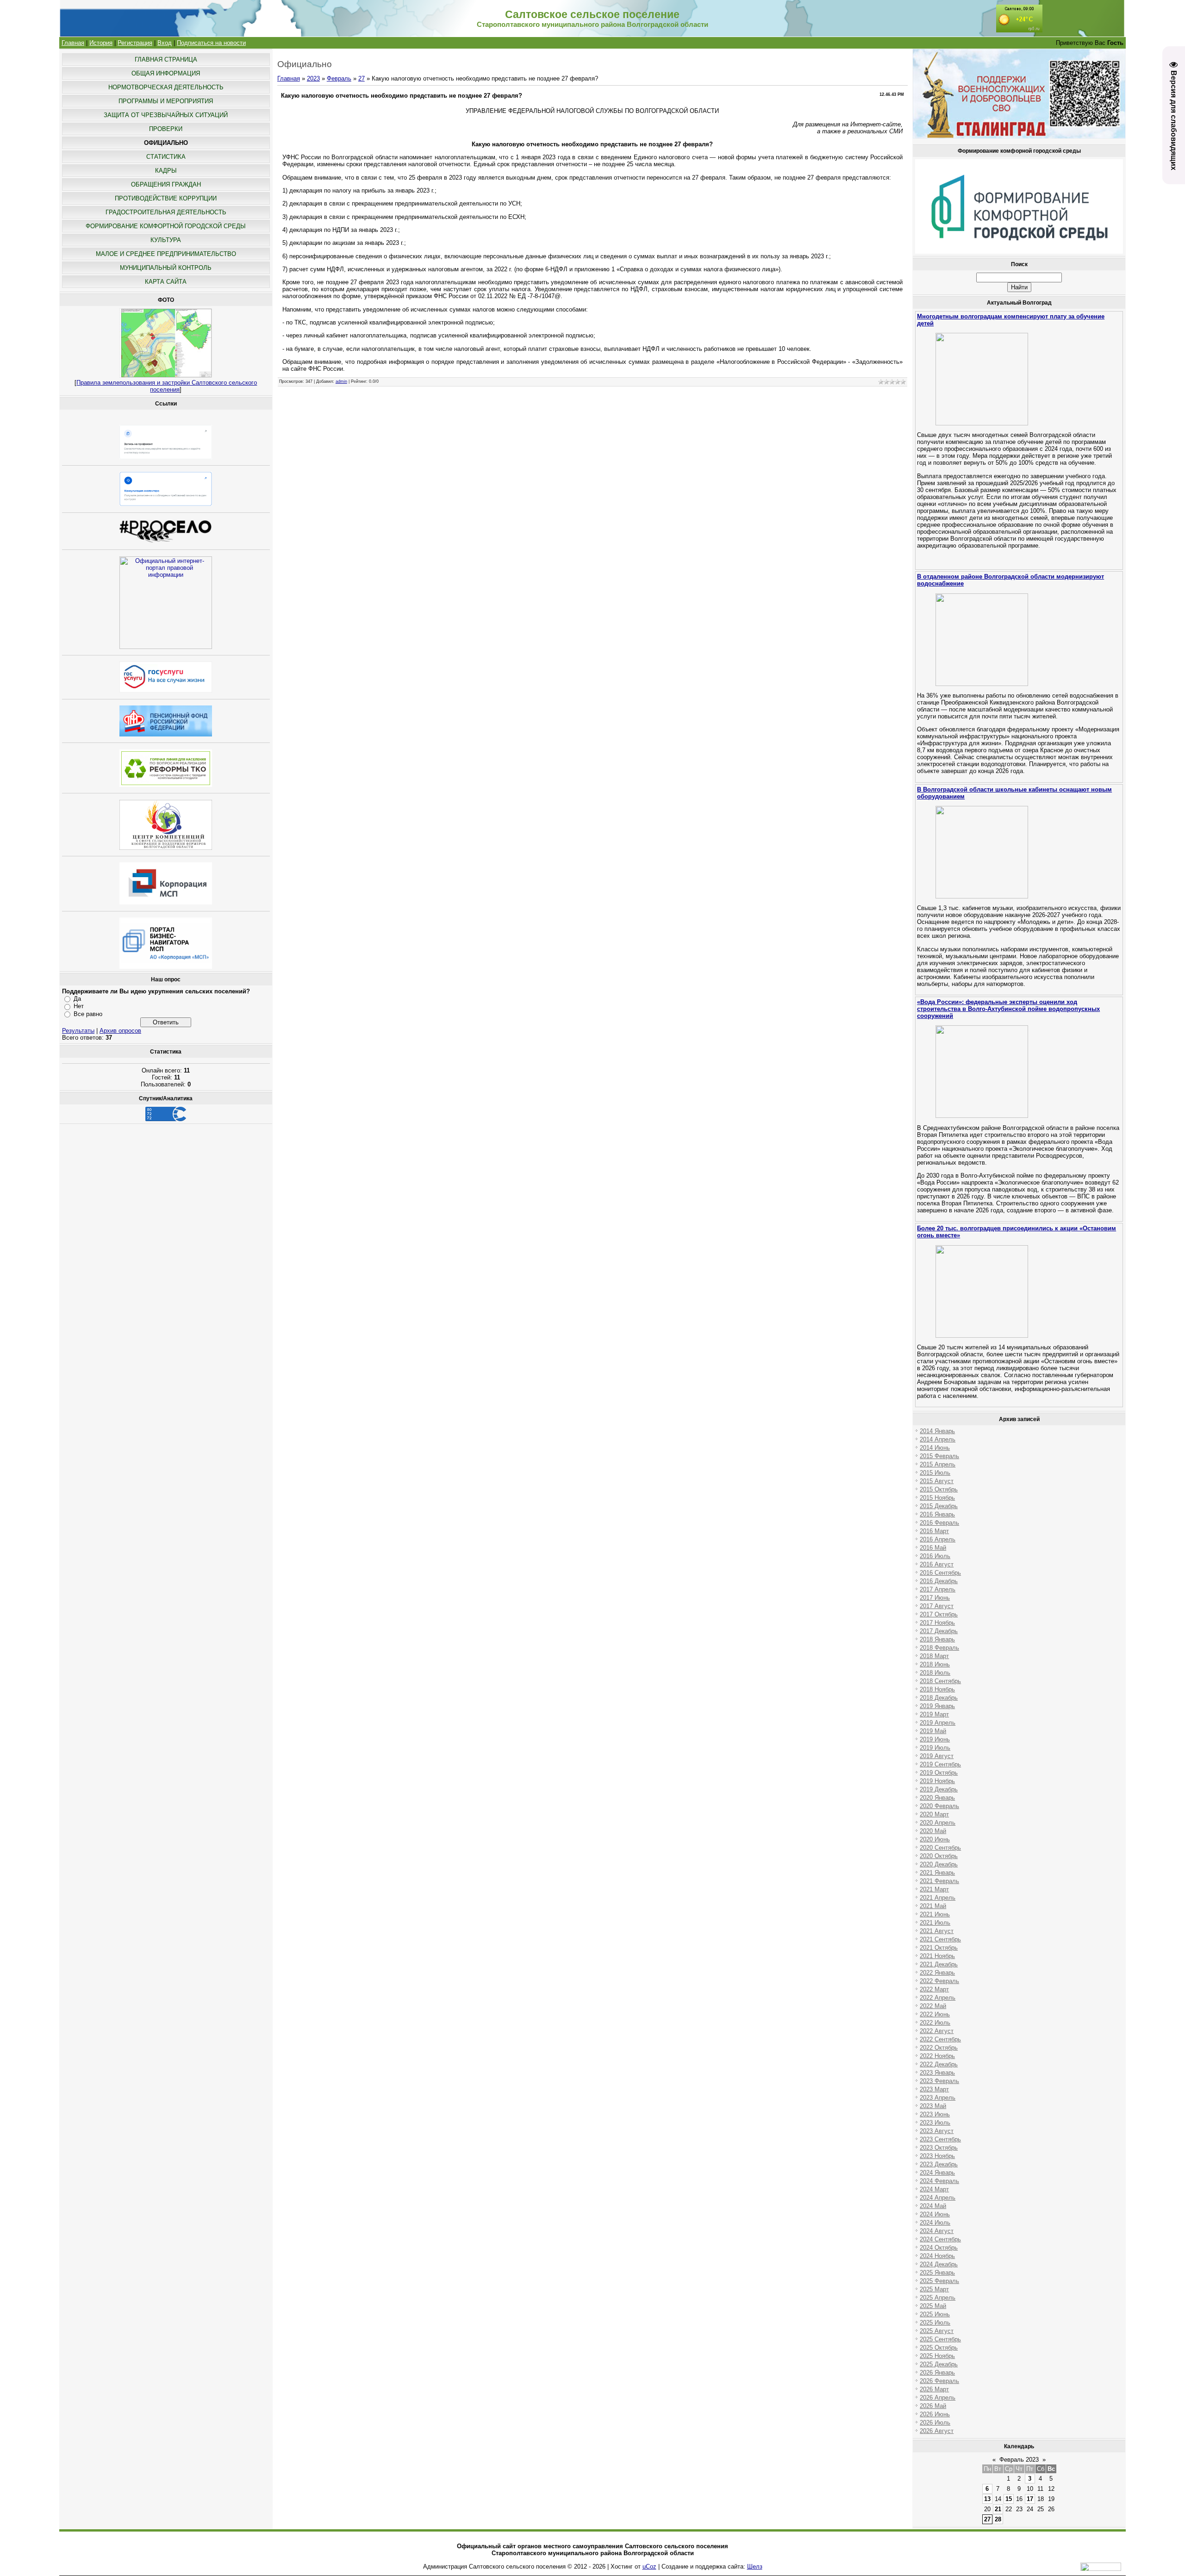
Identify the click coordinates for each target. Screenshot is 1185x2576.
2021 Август (937, 1931)
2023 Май (933, 2106)
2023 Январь (937, 2073)
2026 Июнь (935, 2414)
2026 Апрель (938, 2398)
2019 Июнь (935, 1739)
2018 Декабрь (939, 1698)
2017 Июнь (935, 1598)
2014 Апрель (938, 1439)
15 (1009, 2499)
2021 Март (934, 1889)
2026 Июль (935, 2423)
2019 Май (933, 1731)
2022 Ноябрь (937, 2056)
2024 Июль (935, 2223)
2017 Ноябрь (937, 1623)
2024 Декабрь (939, 2264)
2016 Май (933, 1548)
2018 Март (934, 1656)
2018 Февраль (939, 1648)
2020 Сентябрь (940, 1848)
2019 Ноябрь (937, 1781)
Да (77, 999)
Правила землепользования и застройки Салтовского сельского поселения (167, 386)
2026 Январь (937, 2373)
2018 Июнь (935, 1664)
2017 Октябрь (939, 1614)
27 (362, 78)
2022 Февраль (939, 1981)
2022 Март (934, 1989)
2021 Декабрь (939, 1964)
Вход (165, 43)
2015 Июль (935, 1473)
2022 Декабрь (939, 2064)
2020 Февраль (939, 1806)
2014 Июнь (935, 1448)
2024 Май (933, 2206)
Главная (73, 43)
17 (1030, 2499)
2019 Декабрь (939, 1789)
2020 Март (934, 1814)
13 (987, 2499)
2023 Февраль (939, 2081)
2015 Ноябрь (937, 1498)
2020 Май (933, 1831)
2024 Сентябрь (940, 2239)
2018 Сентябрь (940, 1681)
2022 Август (937, 2031)
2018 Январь (937, 1639)
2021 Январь (937, 1873)
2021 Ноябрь (937, 1956)
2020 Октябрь (939, 1856)
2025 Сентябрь (940, 2339)
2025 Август (937, 2331)
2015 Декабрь (939, 1506)
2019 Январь (937, 1706)
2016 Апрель (938, 1539)
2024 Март (934, 2189)
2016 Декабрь (939, 1581)
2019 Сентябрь (940, 1764)
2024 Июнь (935, 2214)
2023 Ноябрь (937, 2156)
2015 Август (937, 1481)
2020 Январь (937, 1798)
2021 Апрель (938, 1898)
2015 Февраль (939, 1456)
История (101, 43)
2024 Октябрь (939, 2248)
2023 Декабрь (939, 2164)
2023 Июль (935, 2123)
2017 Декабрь (939, 1631)
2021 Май (933, 1906)
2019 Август (937, 1756)
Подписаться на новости (211, 43)
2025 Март (934, 2289)
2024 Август (937, 2231)
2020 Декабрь (939, 1864)
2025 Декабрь (939, 2364)
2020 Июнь (935, 1839)
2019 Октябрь (939, 1773)
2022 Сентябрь (940, 2039)
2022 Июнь (935, 2014)
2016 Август (937, 1564)
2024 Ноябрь (937, 2256)
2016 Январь (937, 1514)
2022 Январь (937, 1973)
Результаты (78, 1031)
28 (998, 2519)
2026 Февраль (939, 2381)
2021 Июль (935, 1923)
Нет (79, 1006)
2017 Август (937, 1606)
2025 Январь (937, 2273)
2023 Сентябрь (940, 2139)
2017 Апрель (938, 1589)
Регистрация (135, 43)
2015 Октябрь (939, 1489)
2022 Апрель (938, 1998)
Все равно (88, 1014)
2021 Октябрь (939, 1948)
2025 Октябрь (939, 2348)
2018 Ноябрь (937, 1689)
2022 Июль (935, 2023)
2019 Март (934, 1714)
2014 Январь (937, 1431)
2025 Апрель (938, 2298)
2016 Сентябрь (940, 1573)
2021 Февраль (939, 1881)
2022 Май (933, 2006)
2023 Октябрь (939, 2148)
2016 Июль (935, 1556)
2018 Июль (935, 1673)
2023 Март (934, 2089)
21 (998, 2509)
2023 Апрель (938, 2098)
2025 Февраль (939, 2281)
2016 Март (934, 1531)
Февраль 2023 (1019, 2460)
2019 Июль (935, 1748)
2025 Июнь (935, 2314)
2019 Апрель (938, 1723)
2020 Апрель (938, 1823)
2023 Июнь (935, 2114)
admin (341, 381)
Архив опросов (120, 1031)
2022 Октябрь (939, 2048)
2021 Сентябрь (940, 1939)
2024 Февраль (939, 2181)
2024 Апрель (938, 2198)
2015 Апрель (938, 1464)
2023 (313, 78)
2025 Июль (935, 2323)
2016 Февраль (939, 1523)
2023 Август (937, 2131)
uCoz (649, 2567)
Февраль (339, 78)
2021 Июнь (935, 1914)
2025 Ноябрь (937, 2356)
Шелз (755, 2567)
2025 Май (933, 2306)
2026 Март (934, 2389)
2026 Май (933, 2406)
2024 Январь (937, 2173)
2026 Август (937, 2431)
